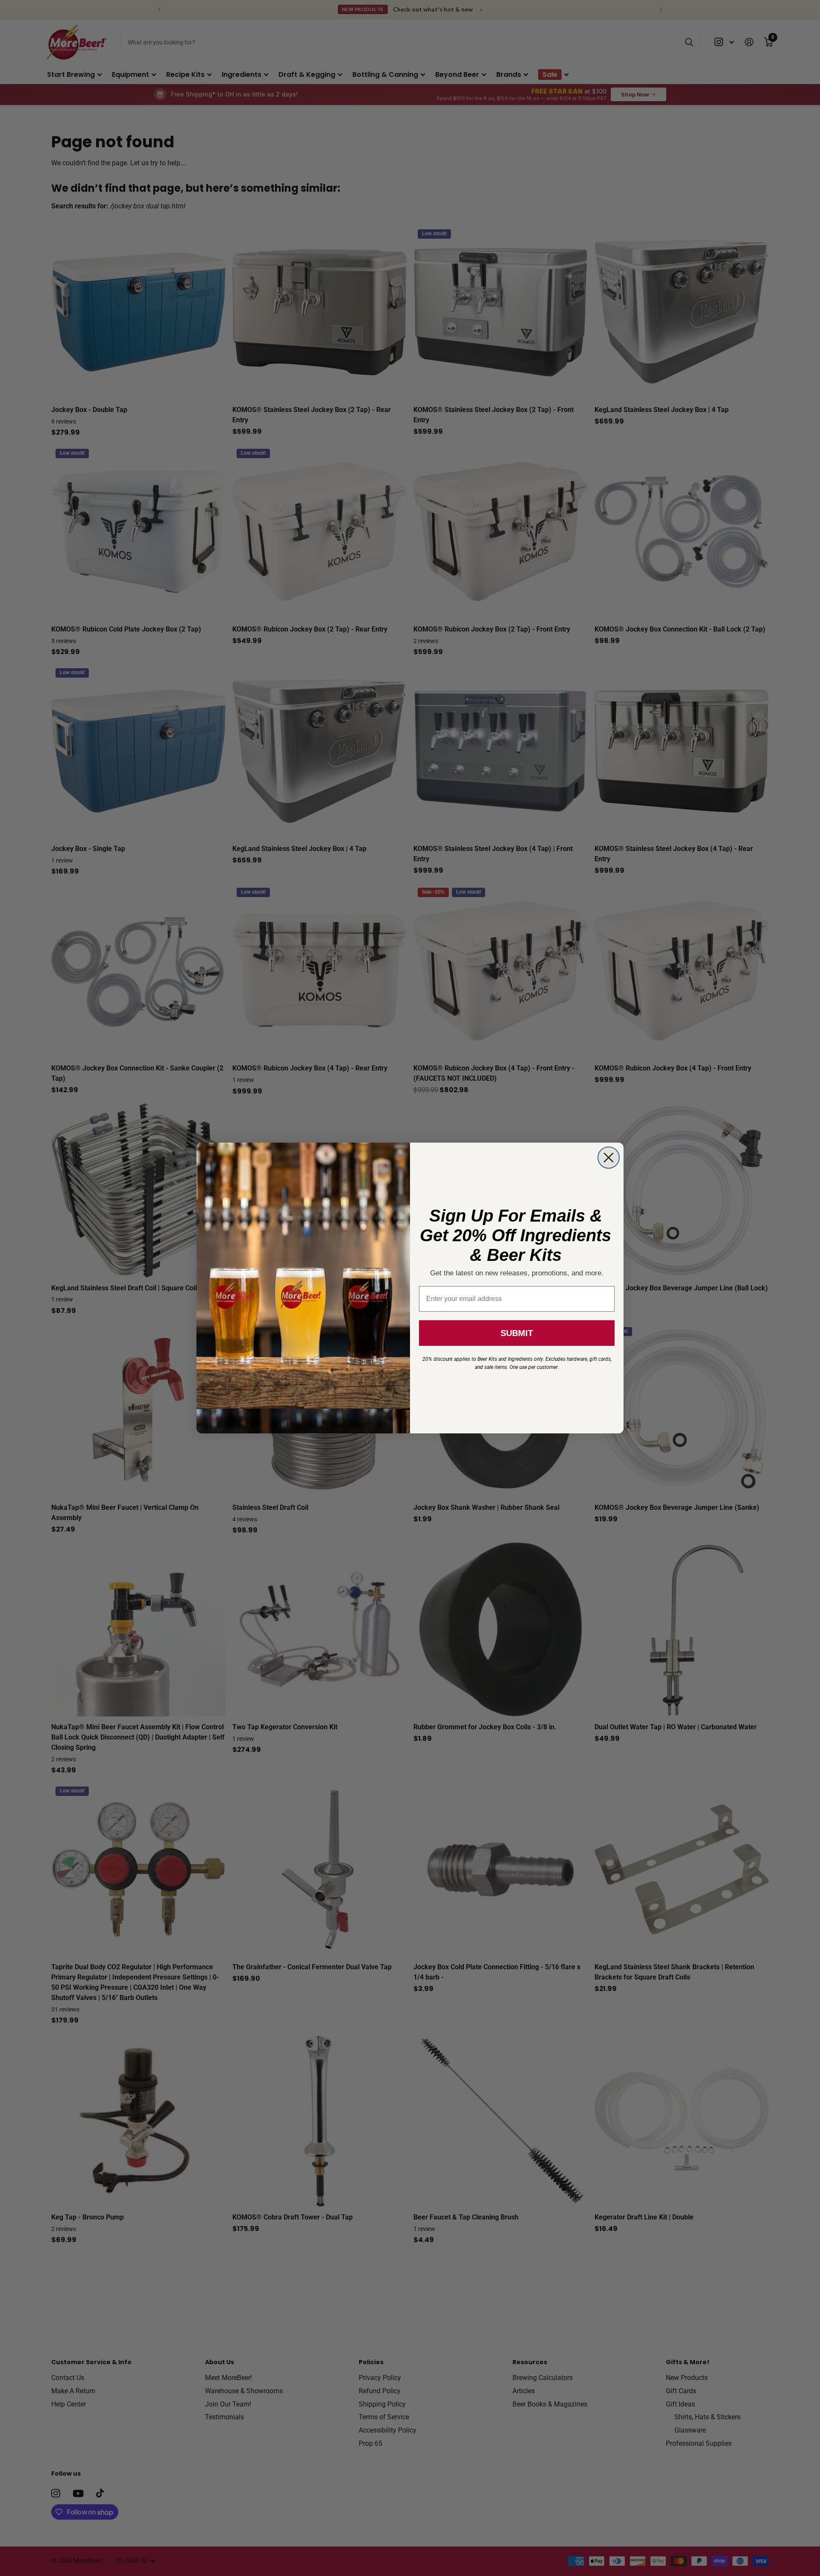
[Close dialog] (609, 1158)
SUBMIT (517, 1333)
